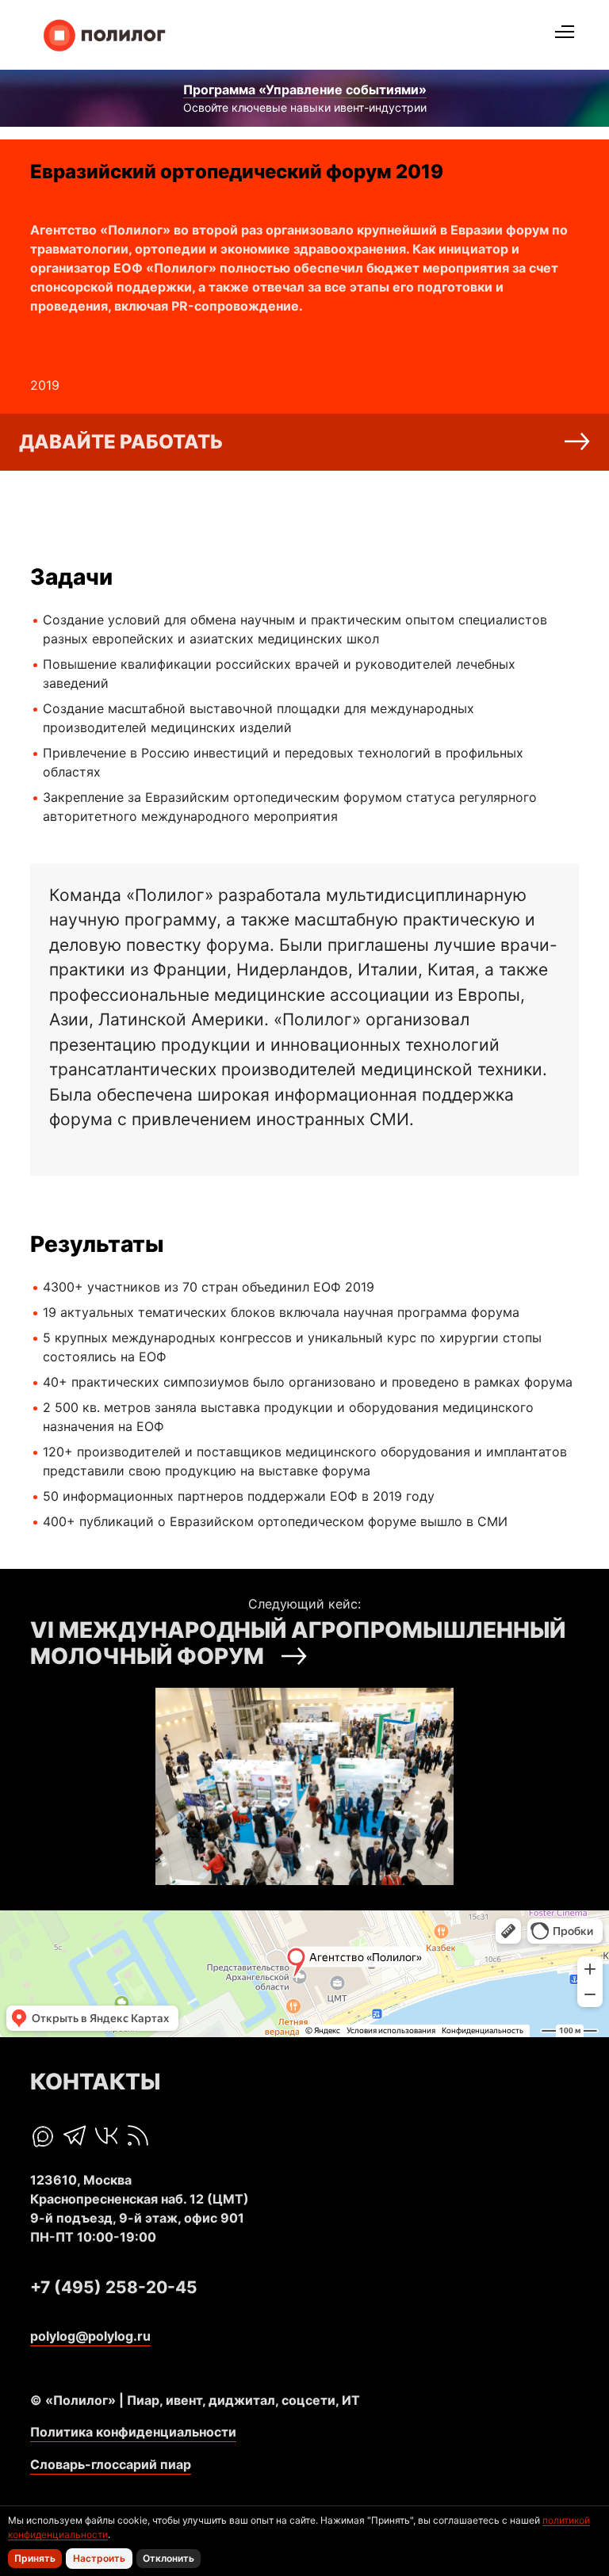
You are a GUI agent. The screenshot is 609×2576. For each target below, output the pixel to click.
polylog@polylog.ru (90, 2336)
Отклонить (169, 2558)
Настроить (99, 2558)
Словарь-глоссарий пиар (111, 2464)
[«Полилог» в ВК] (106, 2135)
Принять (35, 2558)
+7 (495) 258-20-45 (114, 2287)
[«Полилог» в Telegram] (75, 2135)
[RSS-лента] (138, 2135)
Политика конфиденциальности (133, 2432)
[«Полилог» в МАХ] (43, 2137)
